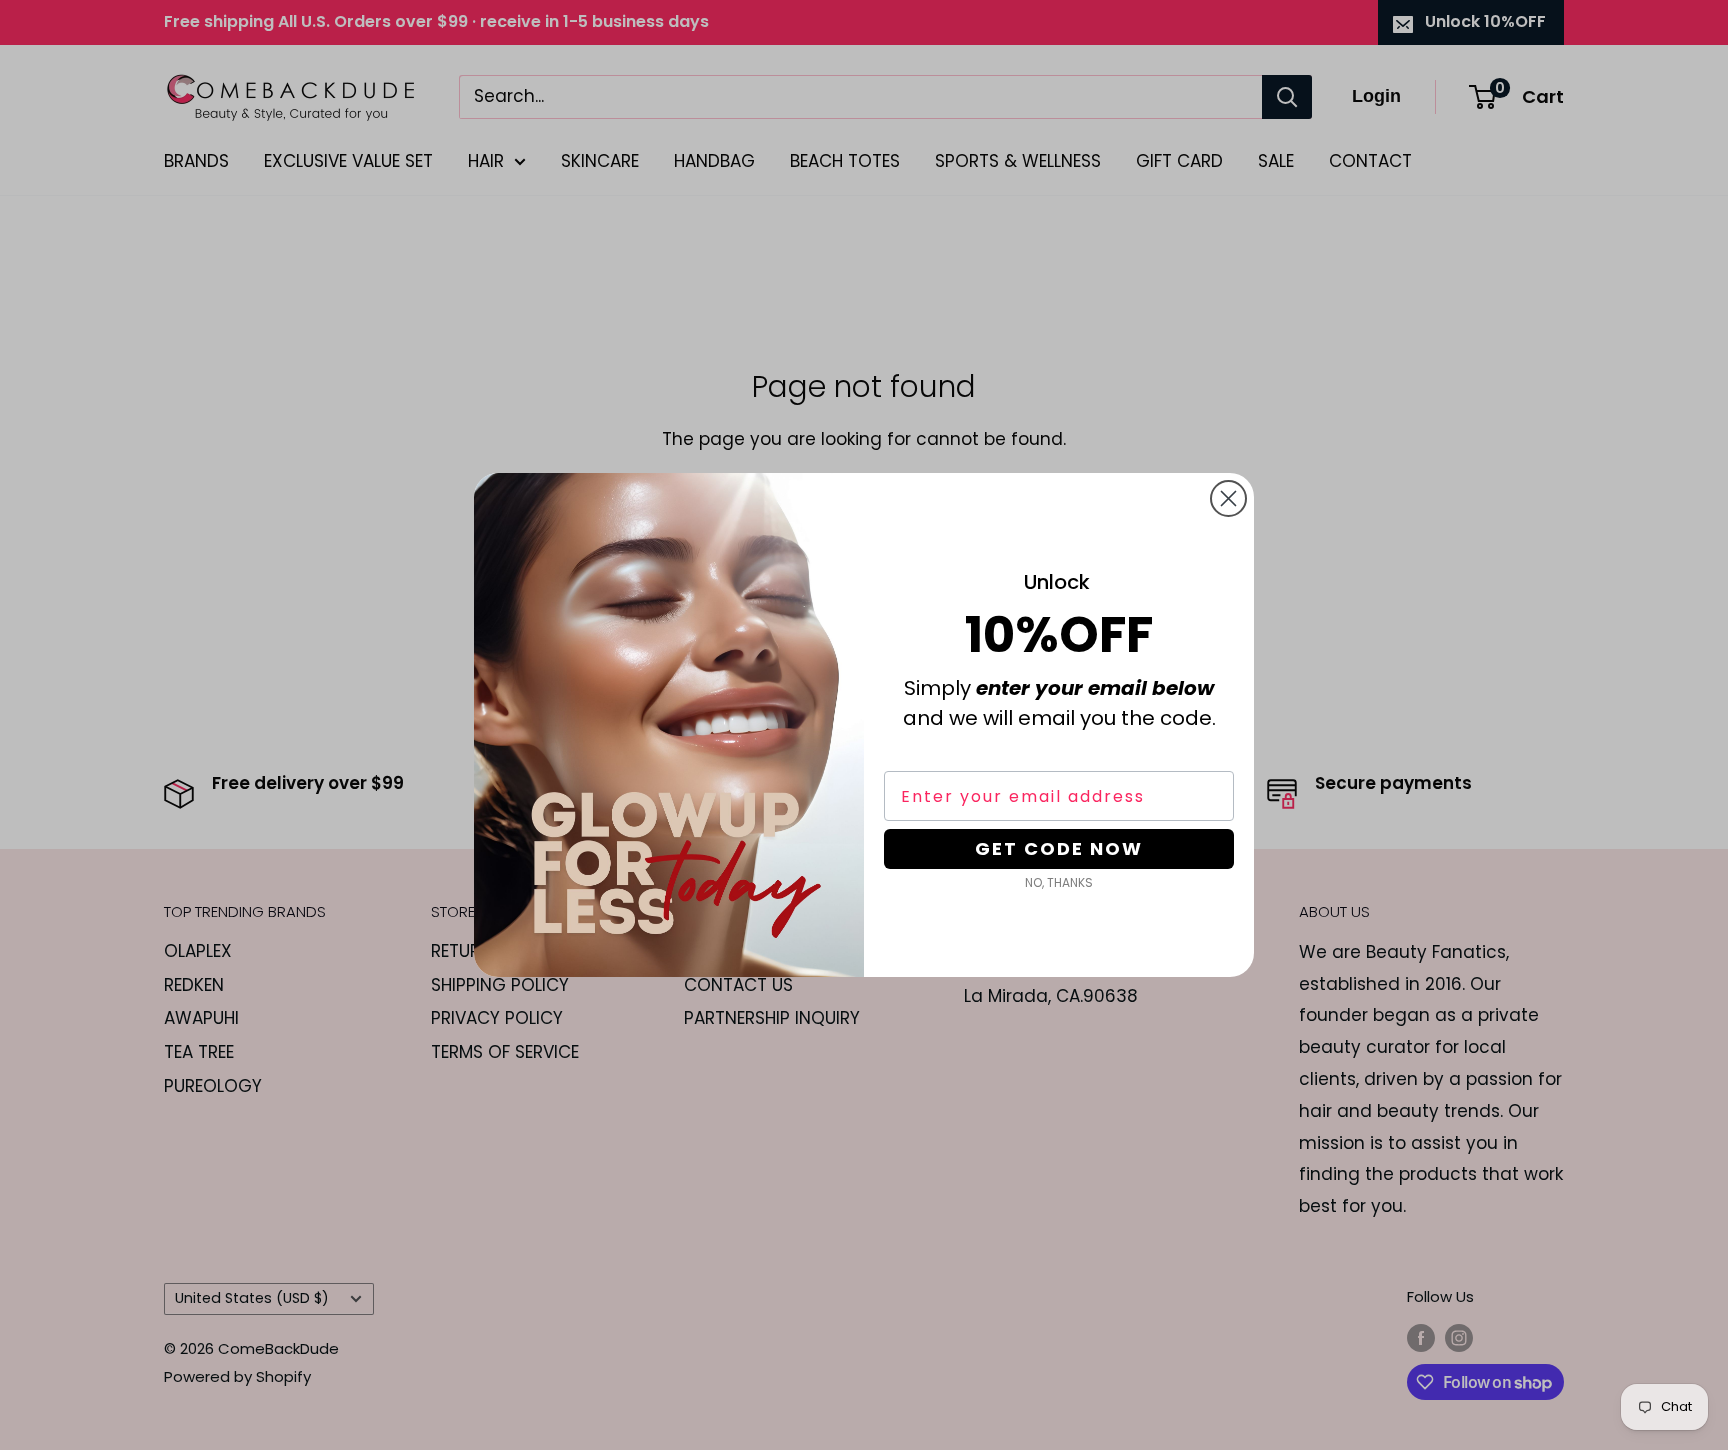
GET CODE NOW (1059, 848)
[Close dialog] (1228, 498)
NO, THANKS (1059, 882)
